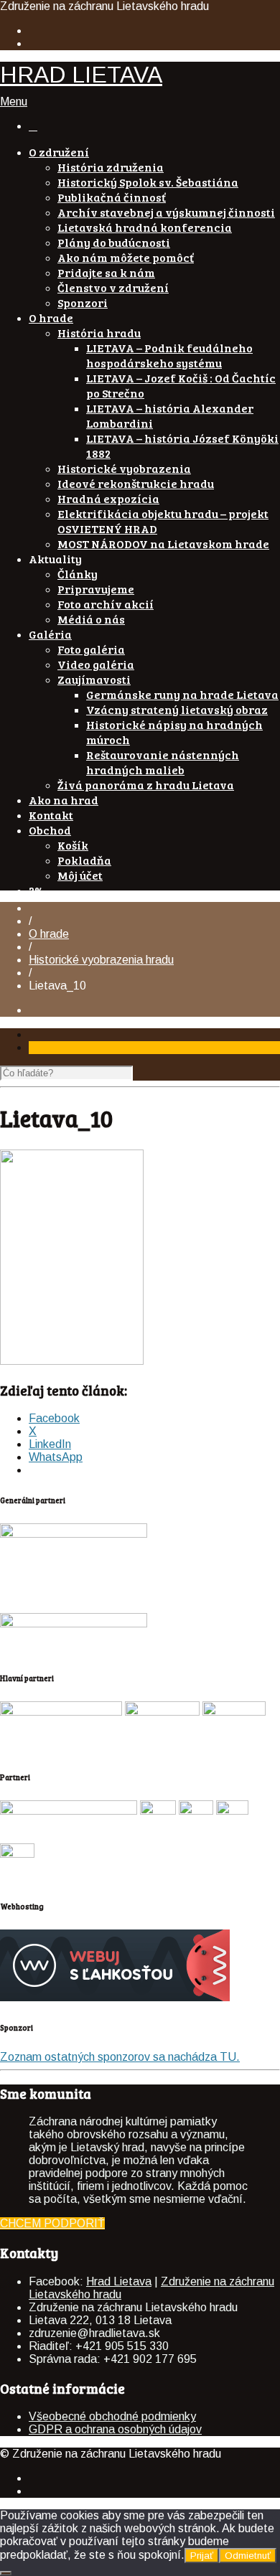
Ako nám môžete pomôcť (126, 257)
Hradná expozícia (108, 498)
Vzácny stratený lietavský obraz (177, 709)
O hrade (51, 318)
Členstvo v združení (113, 287)
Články (78, 574)
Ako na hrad (64, 800)
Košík (73, 845)
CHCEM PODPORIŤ (52, 2223)
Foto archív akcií (106, 604)
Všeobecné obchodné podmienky (112, 2416)
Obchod (50, 830)
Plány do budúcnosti (114, 242)
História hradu (99, 333)
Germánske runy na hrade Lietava (182, 694)
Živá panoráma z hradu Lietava (146, 785)
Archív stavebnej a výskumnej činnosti (166, 212)
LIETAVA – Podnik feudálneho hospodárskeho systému (169, 355)
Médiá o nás (91, 619)
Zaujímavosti (94, 679)
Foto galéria (91, 649)
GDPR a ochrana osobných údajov (115, 2429)
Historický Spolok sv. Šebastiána (148, 182)
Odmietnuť (248, 2556)
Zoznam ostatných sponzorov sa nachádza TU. (120, 2057)
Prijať (202, 2556)
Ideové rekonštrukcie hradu (136, 483)
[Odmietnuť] (6, 2573)
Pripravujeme (96, 589)
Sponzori (83, 302)
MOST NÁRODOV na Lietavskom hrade (163, 544)
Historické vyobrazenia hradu (101, 960)
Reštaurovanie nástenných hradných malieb (163, 762)
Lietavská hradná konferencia (145, 227)
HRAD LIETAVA (81, 75)
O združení (59, 152)
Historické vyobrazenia (124, 468)
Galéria (50, 634)
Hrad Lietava (119, 2281)
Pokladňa (84, 860)
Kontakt (51, 815)
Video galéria (96, 664)
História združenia (111, 167)
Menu (14, 102)
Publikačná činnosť (112, 197)
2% (37, 890)
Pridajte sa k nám (106, 272)
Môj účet (80, 875)
